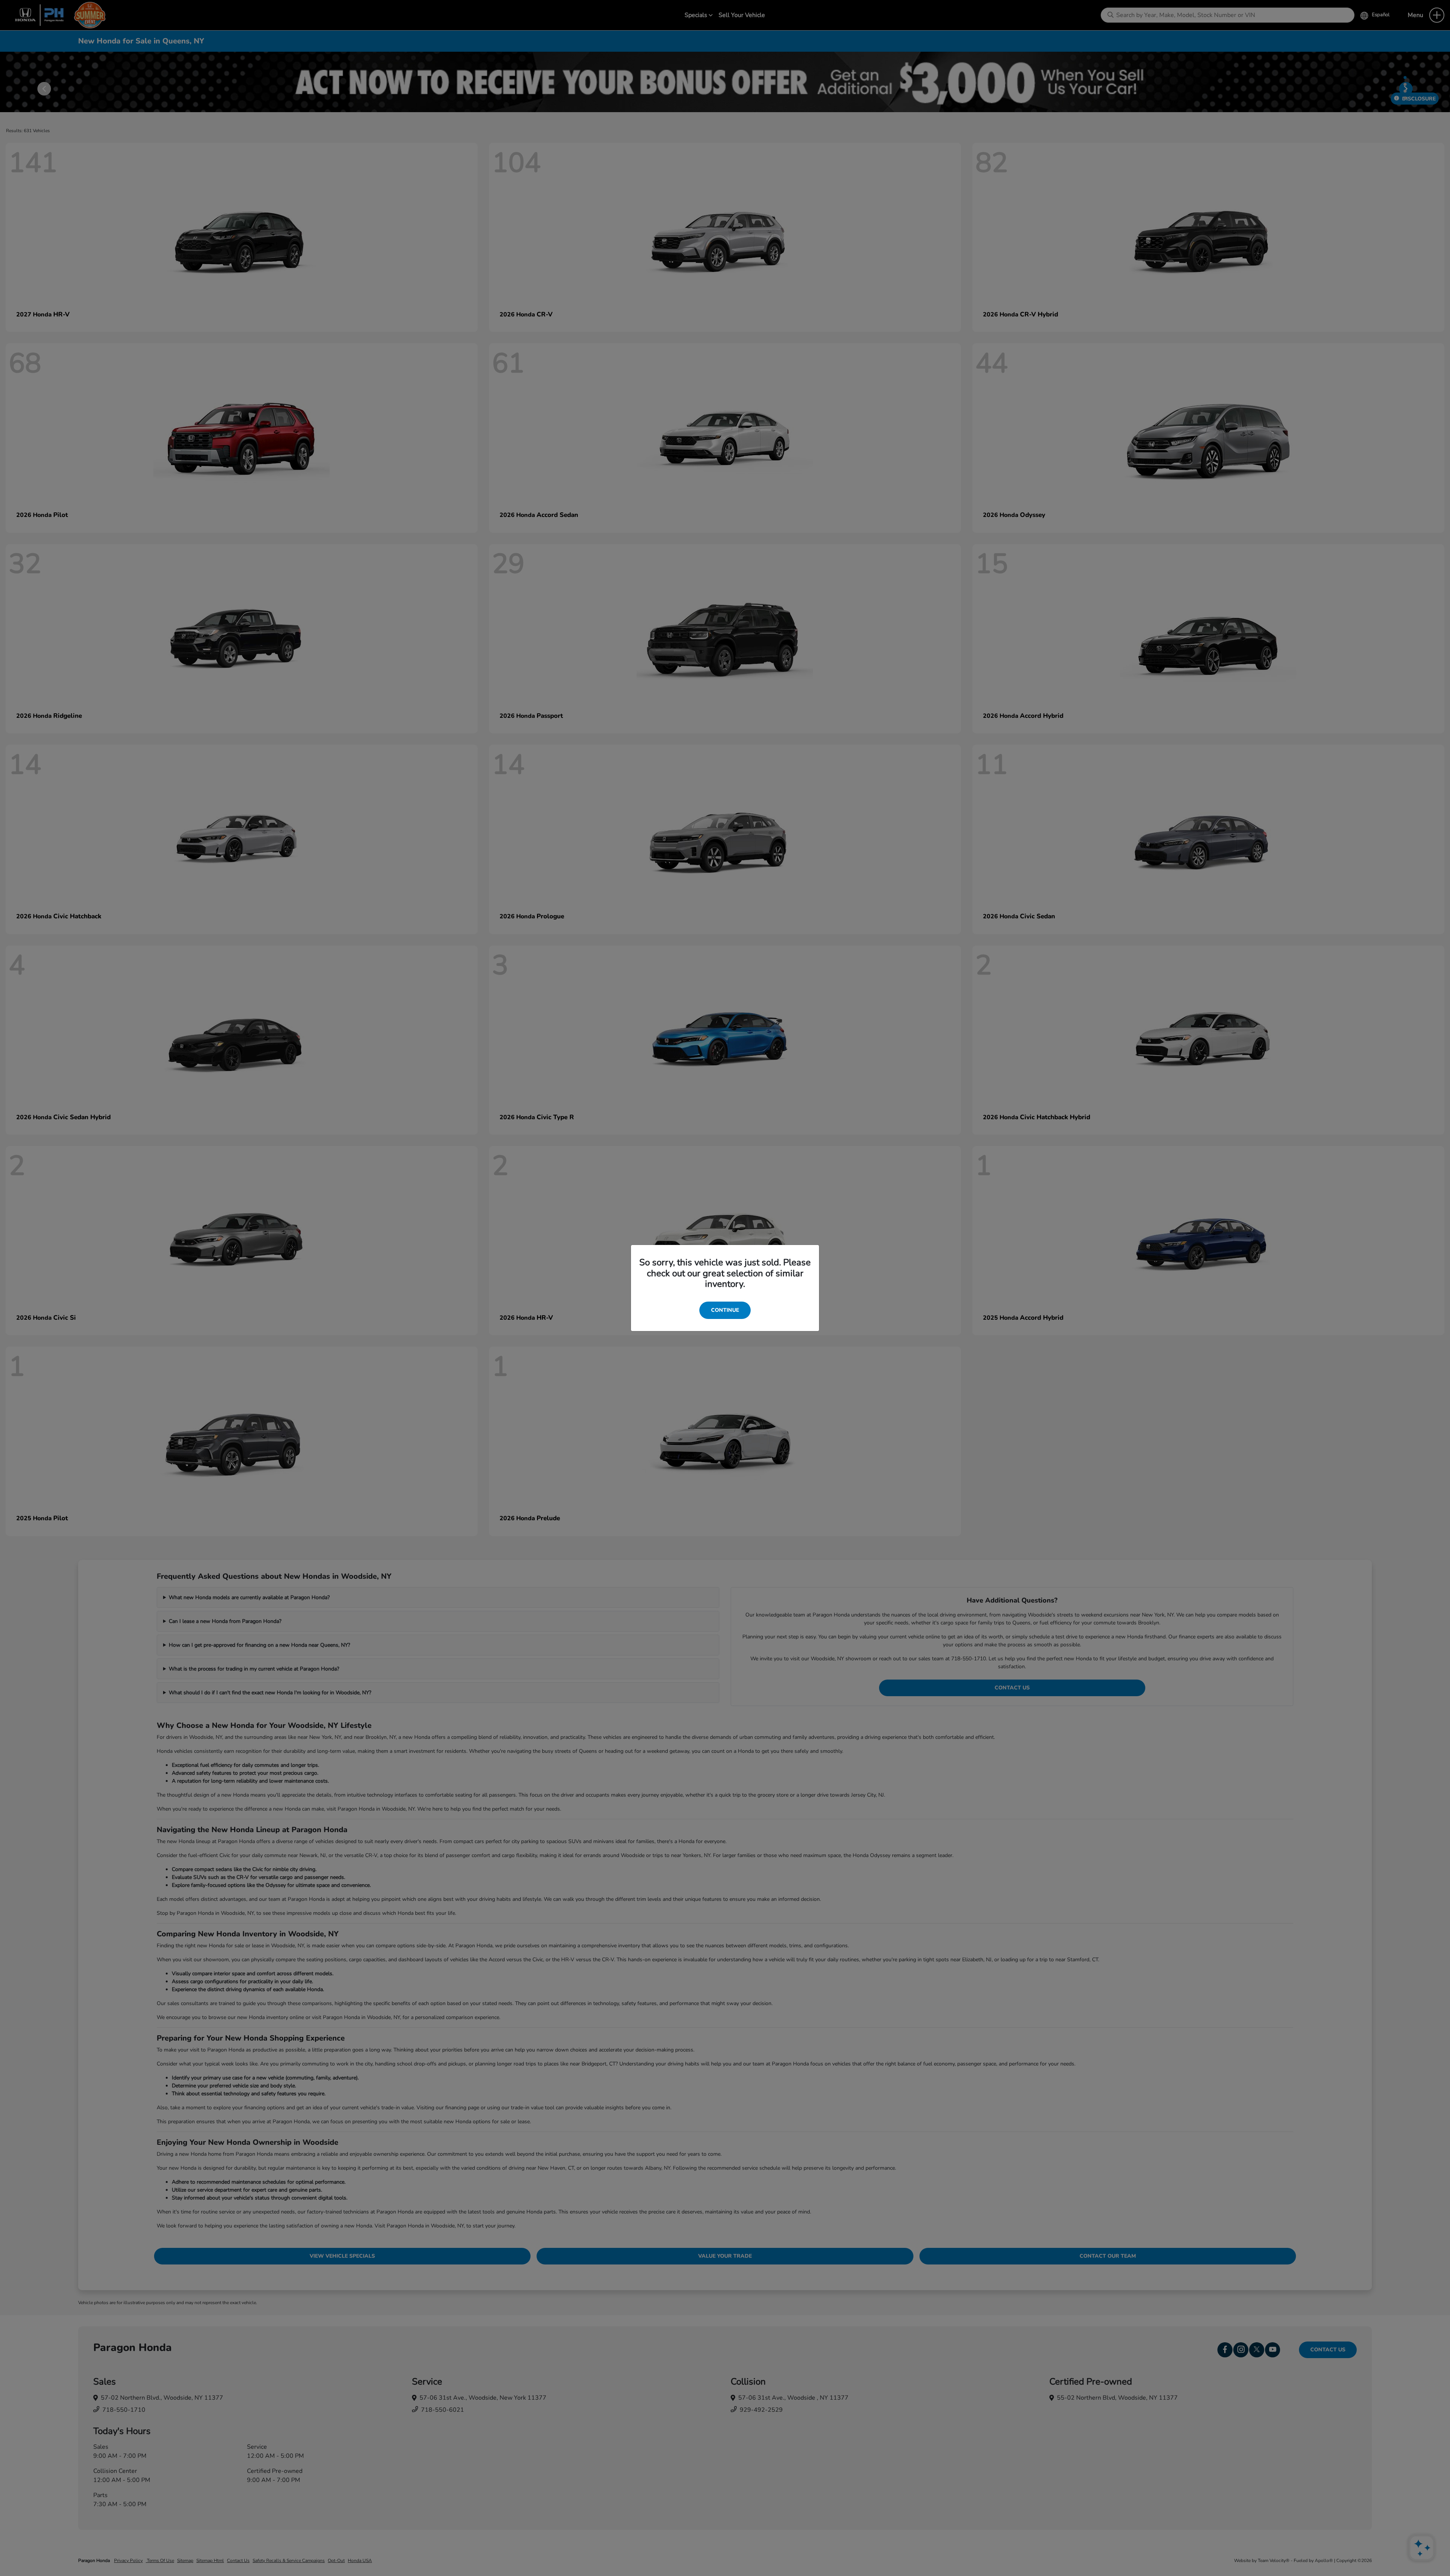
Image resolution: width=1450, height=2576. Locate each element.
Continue (725, 1310)
